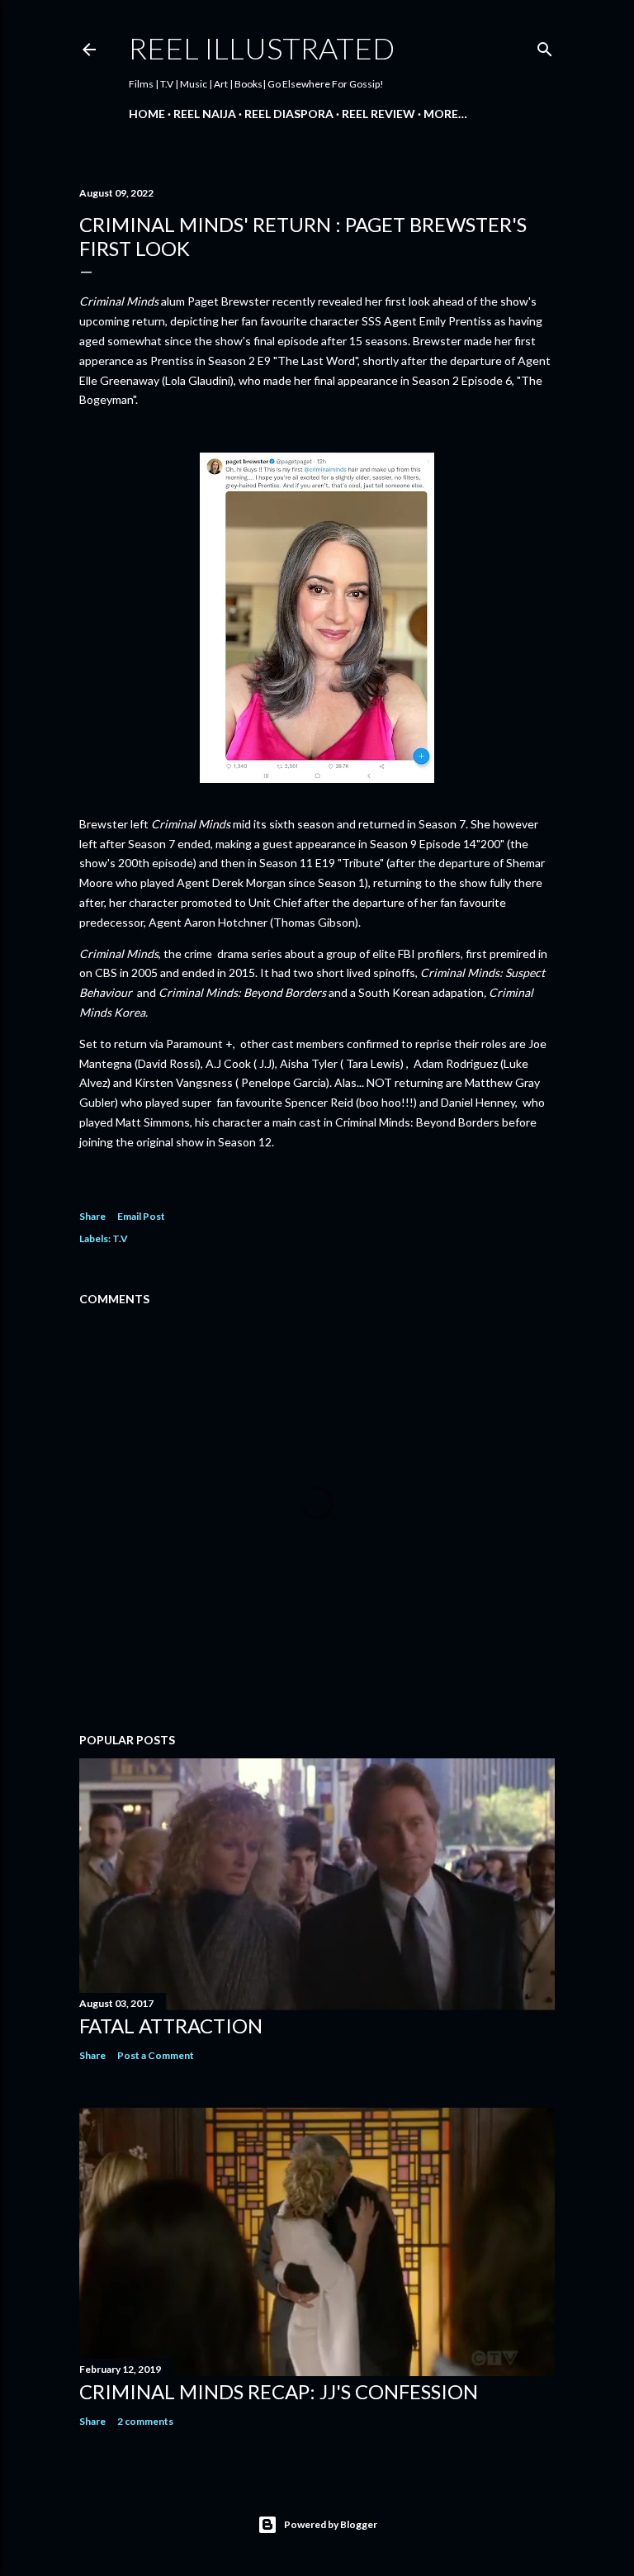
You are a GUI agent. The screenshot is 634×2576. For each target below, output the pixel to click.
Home (147, 114)
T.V (120, 1238)
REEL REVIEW (379, 114)
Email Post (141, 1216)
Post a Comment (156, 2055)
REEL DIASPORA (289, 114)
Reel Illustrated (262, 48)
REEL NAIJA (205, 114)
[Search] (545, 46)
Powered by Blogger (331, 2524)
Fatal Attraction (171, 2026)
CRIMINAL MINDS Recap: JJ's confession (279, 2391)
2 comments (145, 2421)
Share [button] (92, 1216)
